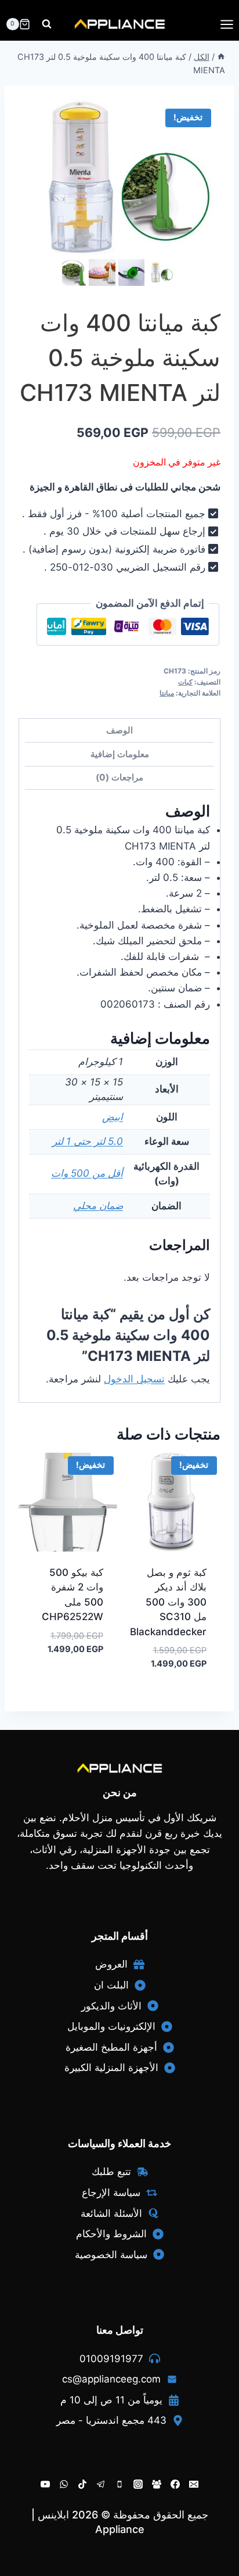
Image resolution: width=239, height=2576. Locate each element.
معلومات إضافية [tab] (120, 754)
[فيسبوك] (175, 2484)
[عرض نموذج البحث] (47, 24)
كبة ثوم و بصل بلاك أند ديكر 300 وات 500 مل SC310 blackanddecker (168, 1602)
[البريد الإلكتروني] (194, 2484)
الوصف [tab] (119, 730)
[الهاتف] (119, 2484)
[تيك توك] (82, 2484)
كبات (185, 682)
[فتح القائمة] (227, 24)
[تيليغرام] (101, 2484)
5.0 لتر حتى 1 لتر (88, 1141)
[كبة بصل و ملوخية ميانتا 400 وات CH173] (119, 178)
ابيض (113, 1117)
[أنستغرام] (138, 2484)
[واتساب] (64, 2484)
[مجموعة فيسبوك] (157, 2484)
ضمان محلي (98, 1206)
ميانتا (167, 693)
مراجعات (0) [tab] (119, 777)
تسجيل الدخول (134, 1379)
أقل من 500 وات (87, 1173)
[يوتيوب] (45, 2484)
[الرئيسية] (221, 57)
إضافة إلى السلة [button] (75, 1684)
